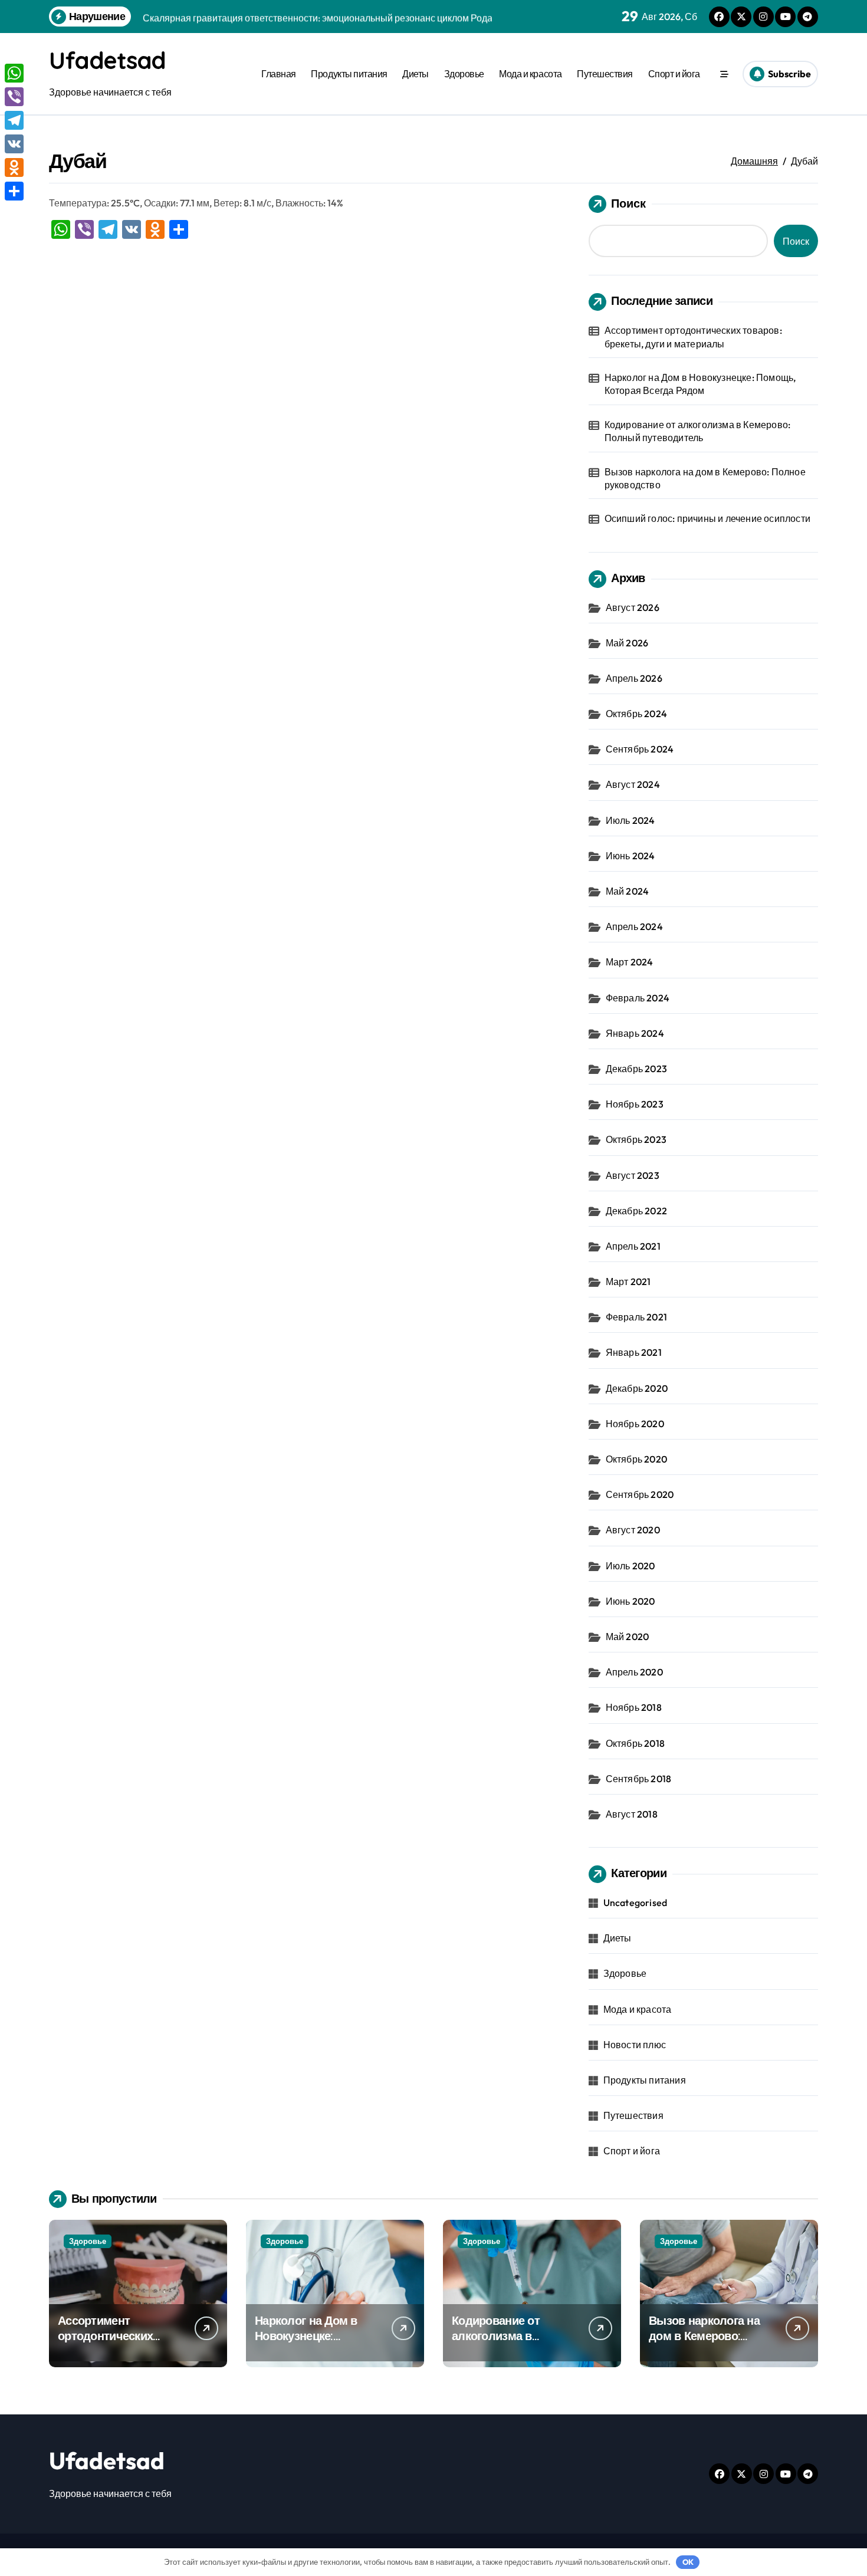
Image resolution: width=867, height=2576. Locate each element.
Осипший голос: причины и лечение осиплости (707, 518)
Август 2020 (633, 1530)
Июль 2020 (630, 1566)
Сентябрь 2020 (640, 1494)
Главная (279, 74)
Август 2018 (632, 1814)
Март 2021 (628, 1282)
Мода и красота (530, 74)
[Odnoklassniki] (14, 167)
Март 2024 (630, 962)
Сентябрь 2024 (640, 749)
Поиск (628, 203)
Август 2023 (633, 1175)
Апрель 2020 (634, 1672)
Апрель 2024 (634, 926)
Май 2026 (627, 643)
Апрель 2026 (634, 678)
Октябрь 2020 (636, 1459)
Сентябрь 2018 (639, 1779)
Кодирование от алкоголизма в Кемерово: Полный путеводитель (698, 431)
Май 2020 (628, 1637)
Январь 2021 (634, 1352)
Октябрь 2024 (636, 714)
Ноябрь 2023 (635, 1104)
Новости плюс (635, 2045)
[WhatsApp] (14, 73)
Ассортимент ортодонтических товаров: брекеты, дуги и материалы (693, 337)
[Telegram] (14, 120)
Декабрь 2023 (636, 1069)
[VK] (14, 144)
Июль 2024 (630, 820)
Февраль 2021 (636, 1317)
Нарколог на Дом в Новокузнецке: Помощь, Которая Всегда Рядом (700, 384)
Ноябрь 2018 (634, 1707)
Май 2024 (628, 891)
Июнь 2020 (630, 1601)
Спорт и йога (674, 74)
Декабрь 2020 (637, 1388)
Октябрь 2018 (635, 1743)
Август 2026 (633, 607)
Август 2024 (633, 784)
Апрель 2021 (633, 1246)
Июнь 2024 (630, 856)
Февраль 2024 (638, 998)
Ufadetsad (107, 60)
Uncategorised (636, 1903)
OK (688, 2562)
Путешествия (605, 74)
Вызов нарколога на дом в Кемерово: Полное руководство (705, 478)
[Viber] (14, 97)
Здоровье (464, 74)
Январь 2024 (635, 1033)
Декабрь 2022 (636, 1211)
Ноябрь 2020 (635, 1424)
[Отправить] (14, 191)
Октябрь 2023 (636, 1139)
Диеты (416, 74)
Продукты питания (349, 74)
